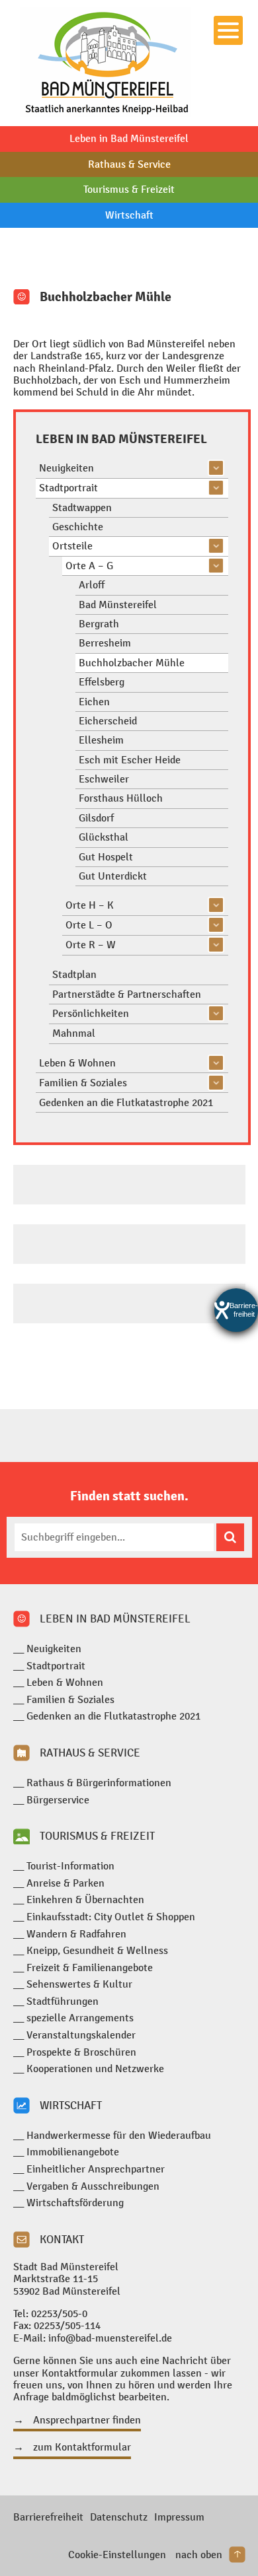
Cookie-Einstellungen (117, 2555)
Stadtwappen (82, 507)
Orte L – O (89, 925)
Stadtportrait (68, 488)
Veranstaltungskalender (81, 2035)
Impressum (179, 2517)
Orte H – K (90, 905)
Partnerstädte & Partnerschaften (127, 994)
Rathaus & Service (129, 164)
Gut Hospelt (106, 857)
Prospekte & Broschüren (81, 2052)
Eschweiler (104, 779)
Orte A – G (89, 566)
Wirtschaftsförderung (75, 2203)
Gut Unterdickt (113, 876)
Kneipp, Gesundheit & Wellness (97, 1950)
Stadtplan (74, 974)
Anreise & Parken (65, 1883)
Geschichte (78, 527)
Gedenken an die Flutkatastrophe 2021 (126, 1102)
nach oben (199, 2555)
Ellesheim (101, 740)
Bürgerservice (58, 1800)
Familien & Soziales (83, 1083)
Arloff (92, 585)
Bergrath (99, 624)
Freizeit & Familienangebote (90, 1967)
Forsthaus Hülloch (121, 798)
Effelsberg (102, 682)
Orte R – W (91, 945)
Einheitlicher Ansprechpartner (96, 2169)
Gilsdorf (96, 818)
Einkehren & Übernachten (85, 1899)
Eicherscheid (108, 721)
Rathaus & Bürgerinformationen (99, 1783)
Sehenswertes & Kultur (79, 1984)
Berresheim (105, 643)
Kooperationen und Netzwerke (95, 2069)
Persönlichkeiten (91, 1013)
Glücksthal (104, 837)
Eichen (94, 702)
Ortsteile (72, 546)
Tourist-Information (70, 1866)
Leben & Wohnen (77, 1063)
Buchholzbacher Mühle (132, 663)
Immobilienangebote (73, 2152)
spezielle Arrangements (80, 2018)
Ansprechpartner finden (87, 2420)
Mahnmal (74, 1033)
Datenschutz (119, 2517)
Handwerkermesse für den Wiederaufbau (119, 2135)
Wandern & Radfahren (76, 1934)
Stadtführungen (63, 2001)
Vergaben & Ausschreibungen (93, 2186)
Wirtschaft (129, 215)
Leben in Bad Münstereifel (129, 138)
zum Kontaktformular (82, 2447)
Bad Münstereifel (118, 605)
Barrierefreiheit (48, 2517)
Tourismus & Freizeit (129, 189)
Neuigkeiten (66, 468)
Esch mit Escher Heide (130, 760)
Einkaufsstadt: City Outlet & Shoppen (111, 1917)
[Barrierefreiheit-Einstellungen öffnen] (236, 1310)
